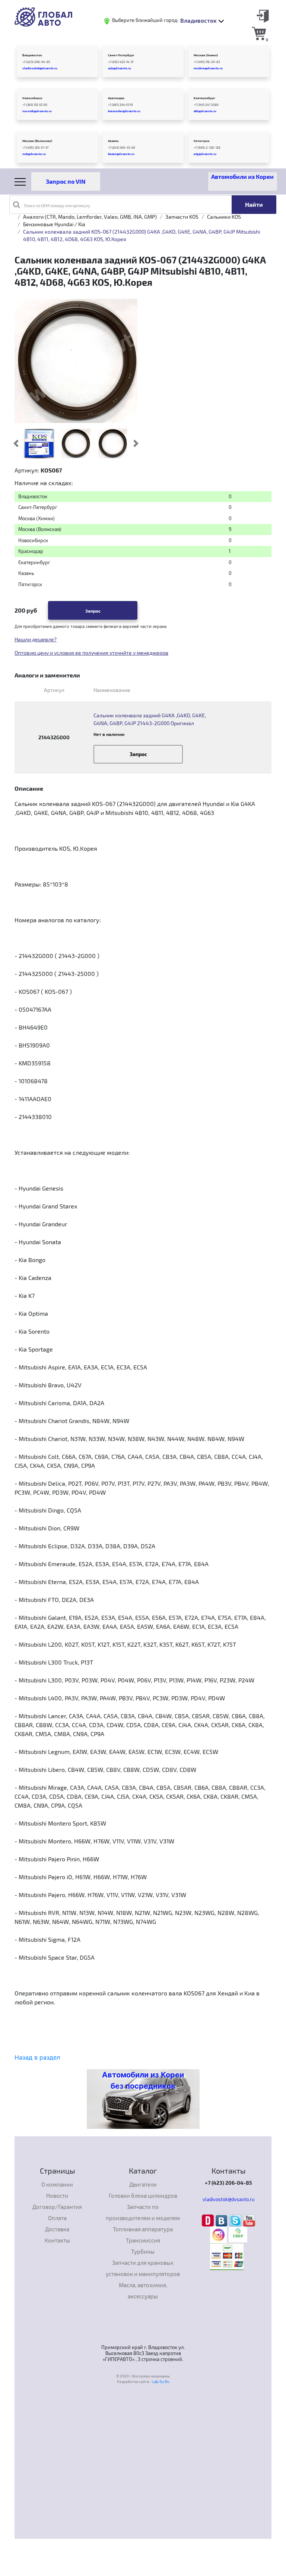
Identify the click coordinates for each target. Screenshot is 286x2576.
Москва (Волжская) (37, 141)
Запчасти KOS (182, 217)
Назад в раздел (37, 2057)
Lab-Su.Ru (161, 2381)
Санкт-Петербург (121, 55)
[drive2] (209, 2220)
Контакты (57, 2240)
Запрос (93, 611)
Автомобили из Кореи (242, 176)
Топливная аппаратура (143, 2229)
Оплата (57, 2218)
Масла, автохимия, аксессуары (143, 2291)
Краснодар (116, 98)
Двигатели (143, 2184)
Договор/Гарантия (57, 2207)
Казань (113, 141)
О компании (57, 2184)
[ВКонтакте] (223, 2220)
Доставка (57, 2229)
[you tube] (249, 2220)
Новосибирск (32, 98)
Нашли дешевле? (36, 639)
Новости (57, 2196)
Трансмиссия (143, 2240)
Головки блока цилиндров (143, 2196)
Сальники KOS (224, 217)
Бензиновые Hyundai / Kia (54, 224)
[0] (259, 33)
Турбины (143, 2251)
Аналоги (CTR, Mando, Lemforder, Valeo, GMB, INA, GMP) (90, 217)
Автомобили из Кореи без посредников (143, 2080)
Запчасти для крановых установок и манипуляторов (143, 2268)
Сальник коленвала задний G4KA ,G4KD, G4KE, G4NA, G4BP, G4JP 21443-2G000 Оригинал (150, 719)
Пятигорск (202, 141)
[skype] (236, 2220)
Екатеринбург (204, 98)
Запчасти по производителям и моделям (143, 2212)
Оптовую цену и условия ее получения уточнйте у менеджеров (91, 653)
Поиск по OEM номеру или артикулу (57, 206)
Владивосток (32, 55)
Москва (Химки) (206, 55)
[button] (16, 443)
